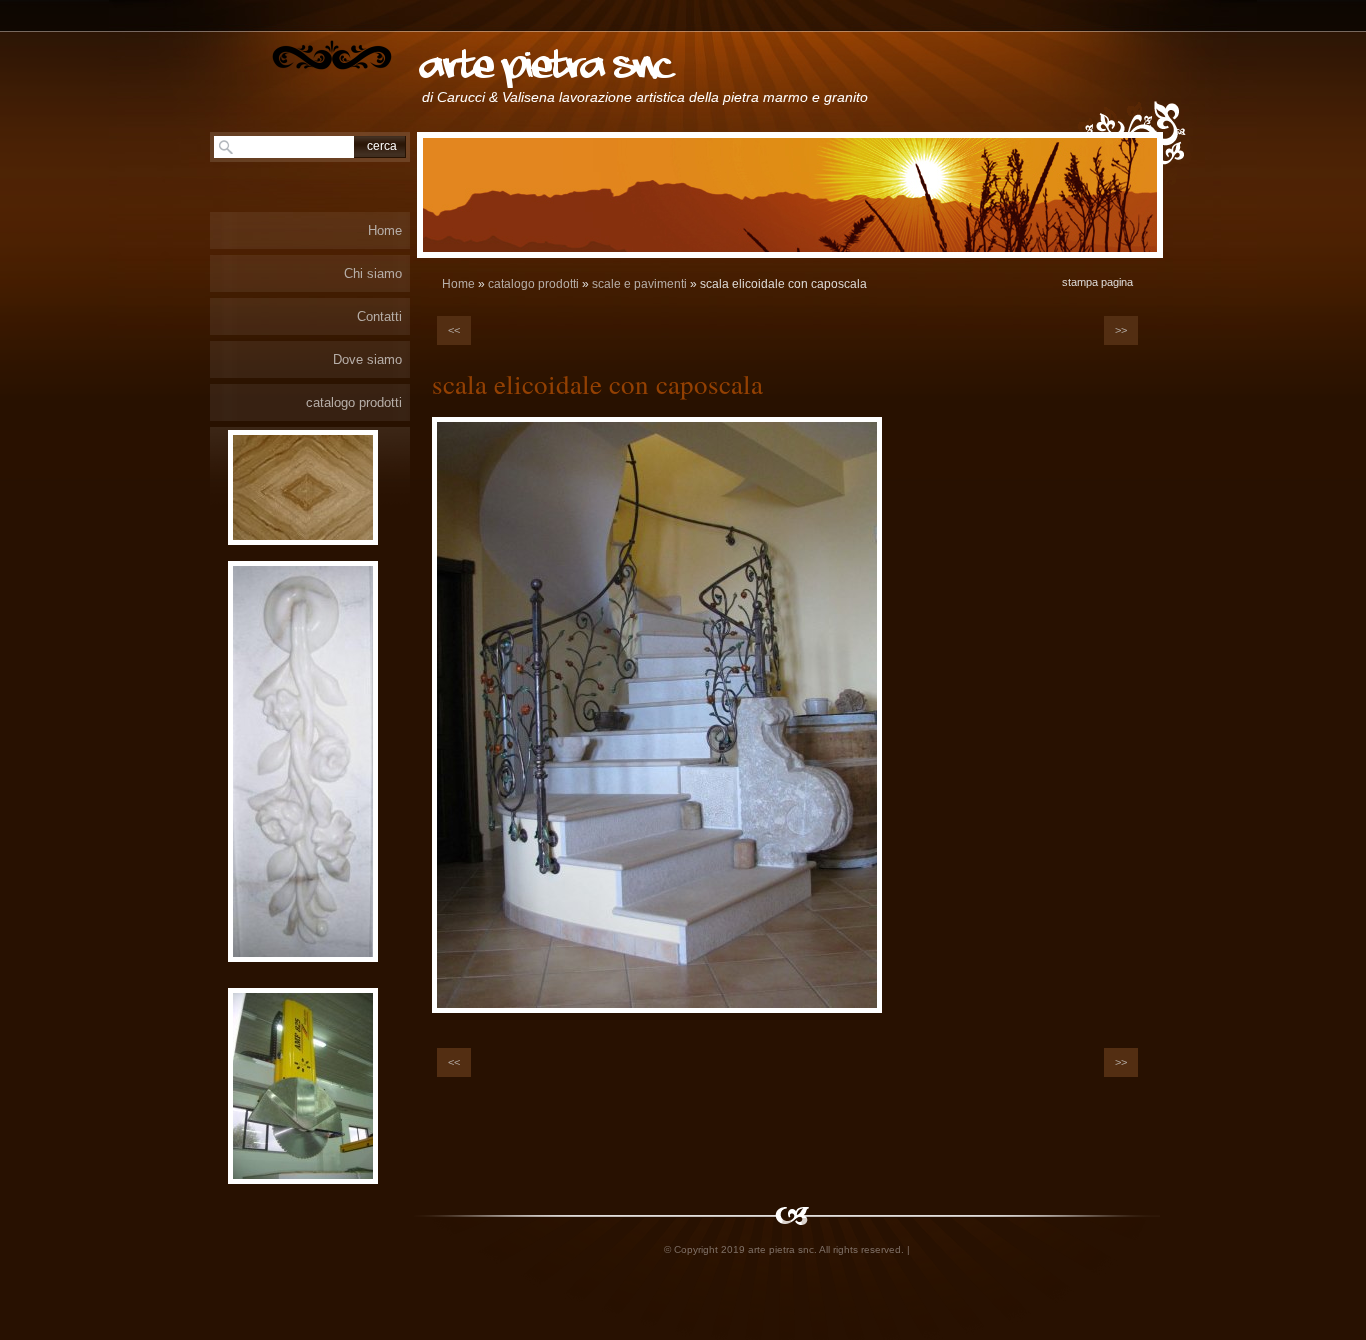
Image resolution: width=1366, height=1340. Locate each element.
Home (458, 284)
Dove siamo (367, 359)
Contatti (379, 316)
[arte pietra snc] (332, 55)
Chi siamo (373, 273)
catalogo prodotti (533, 284)
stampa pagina (1097, 282)
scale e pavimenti (639, 284)
